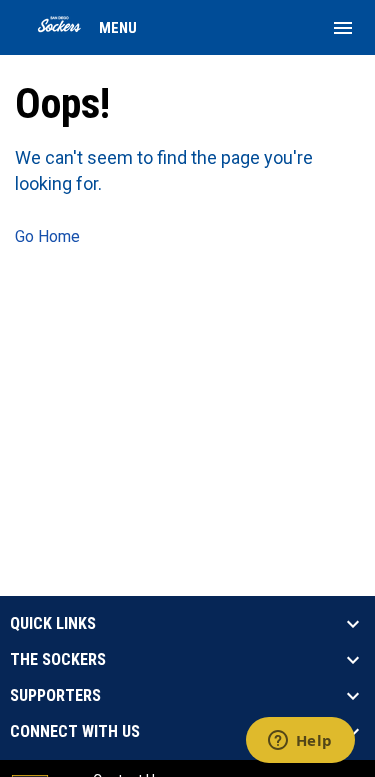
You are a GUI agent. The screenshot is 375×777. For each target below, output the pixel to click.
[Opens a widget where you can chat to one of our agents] (300, 742)
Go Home (47, 236)
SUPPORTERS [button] (55, 696)
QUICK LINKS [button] (53, 624)
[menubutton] (343, 28)
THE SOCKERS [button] (58, 660)
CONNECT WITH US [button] (75, 732)
